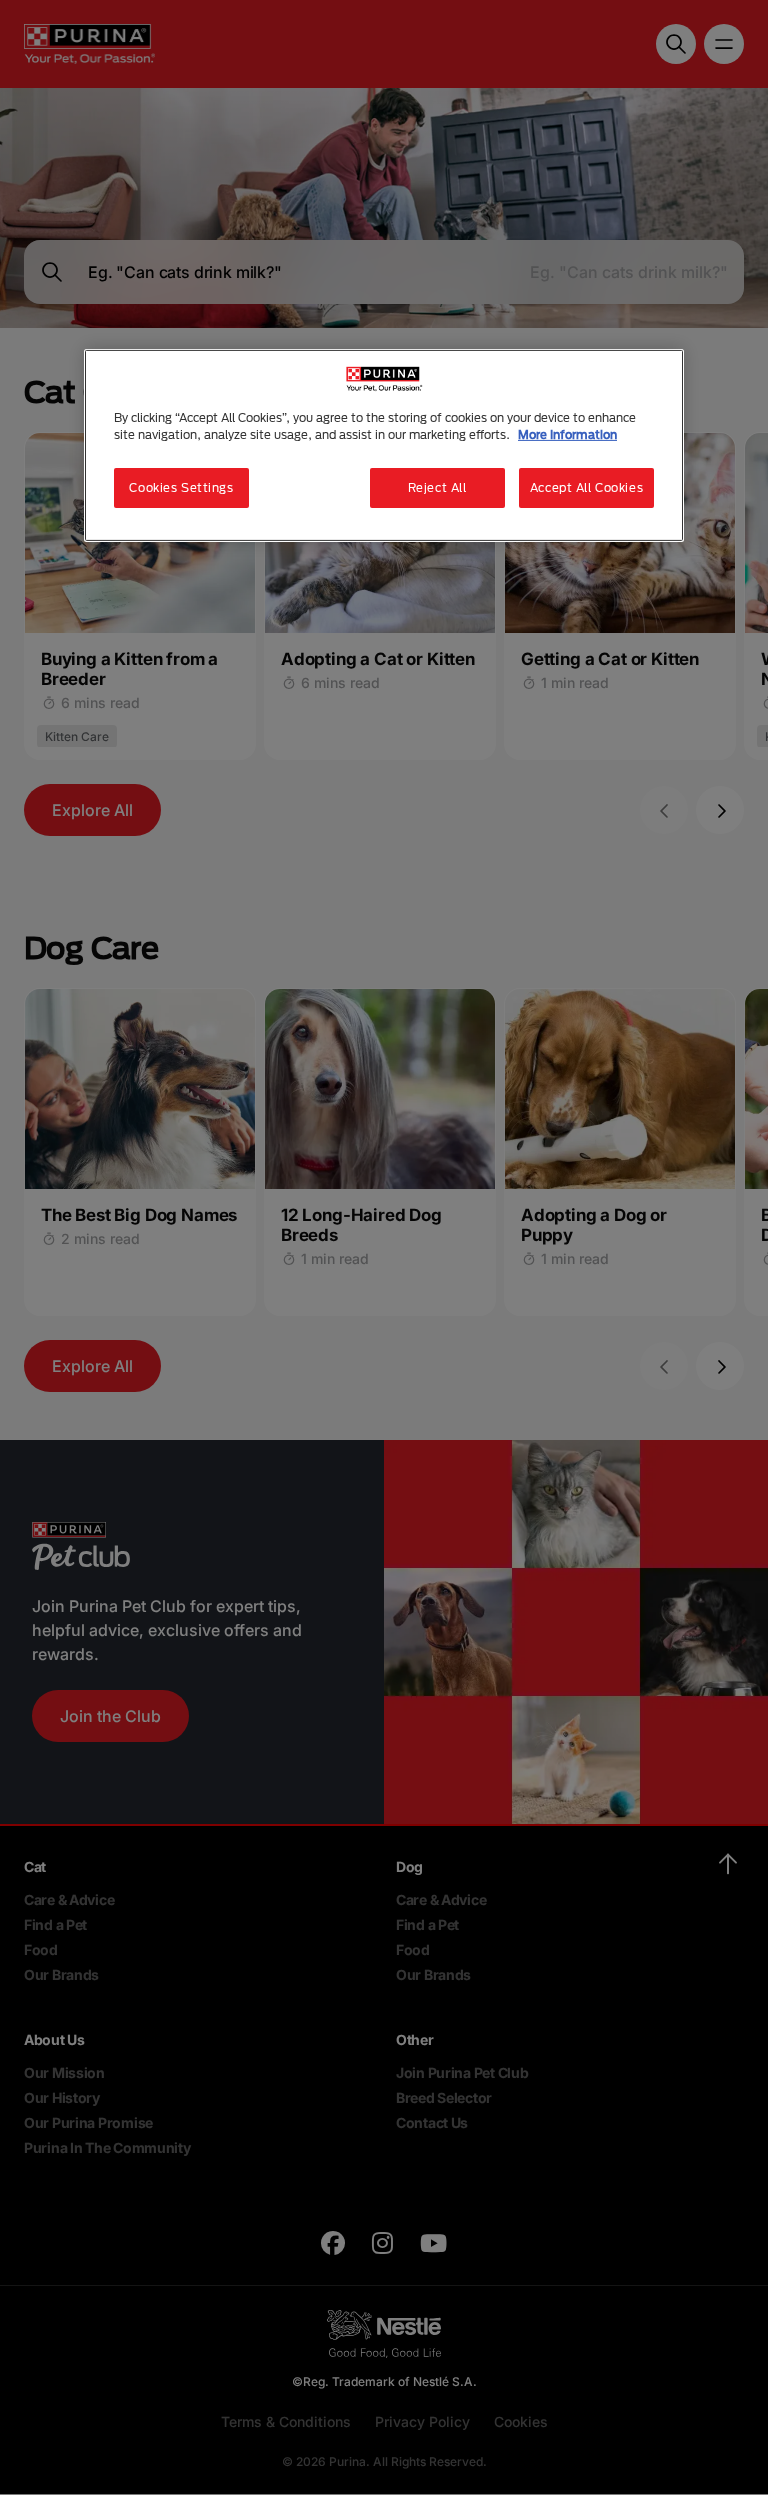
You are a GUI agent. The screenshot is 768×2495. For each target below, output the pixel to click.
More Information (567, 434)
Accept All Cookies (586, 487)
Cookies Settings (181, 487)
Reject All (437, 487)
